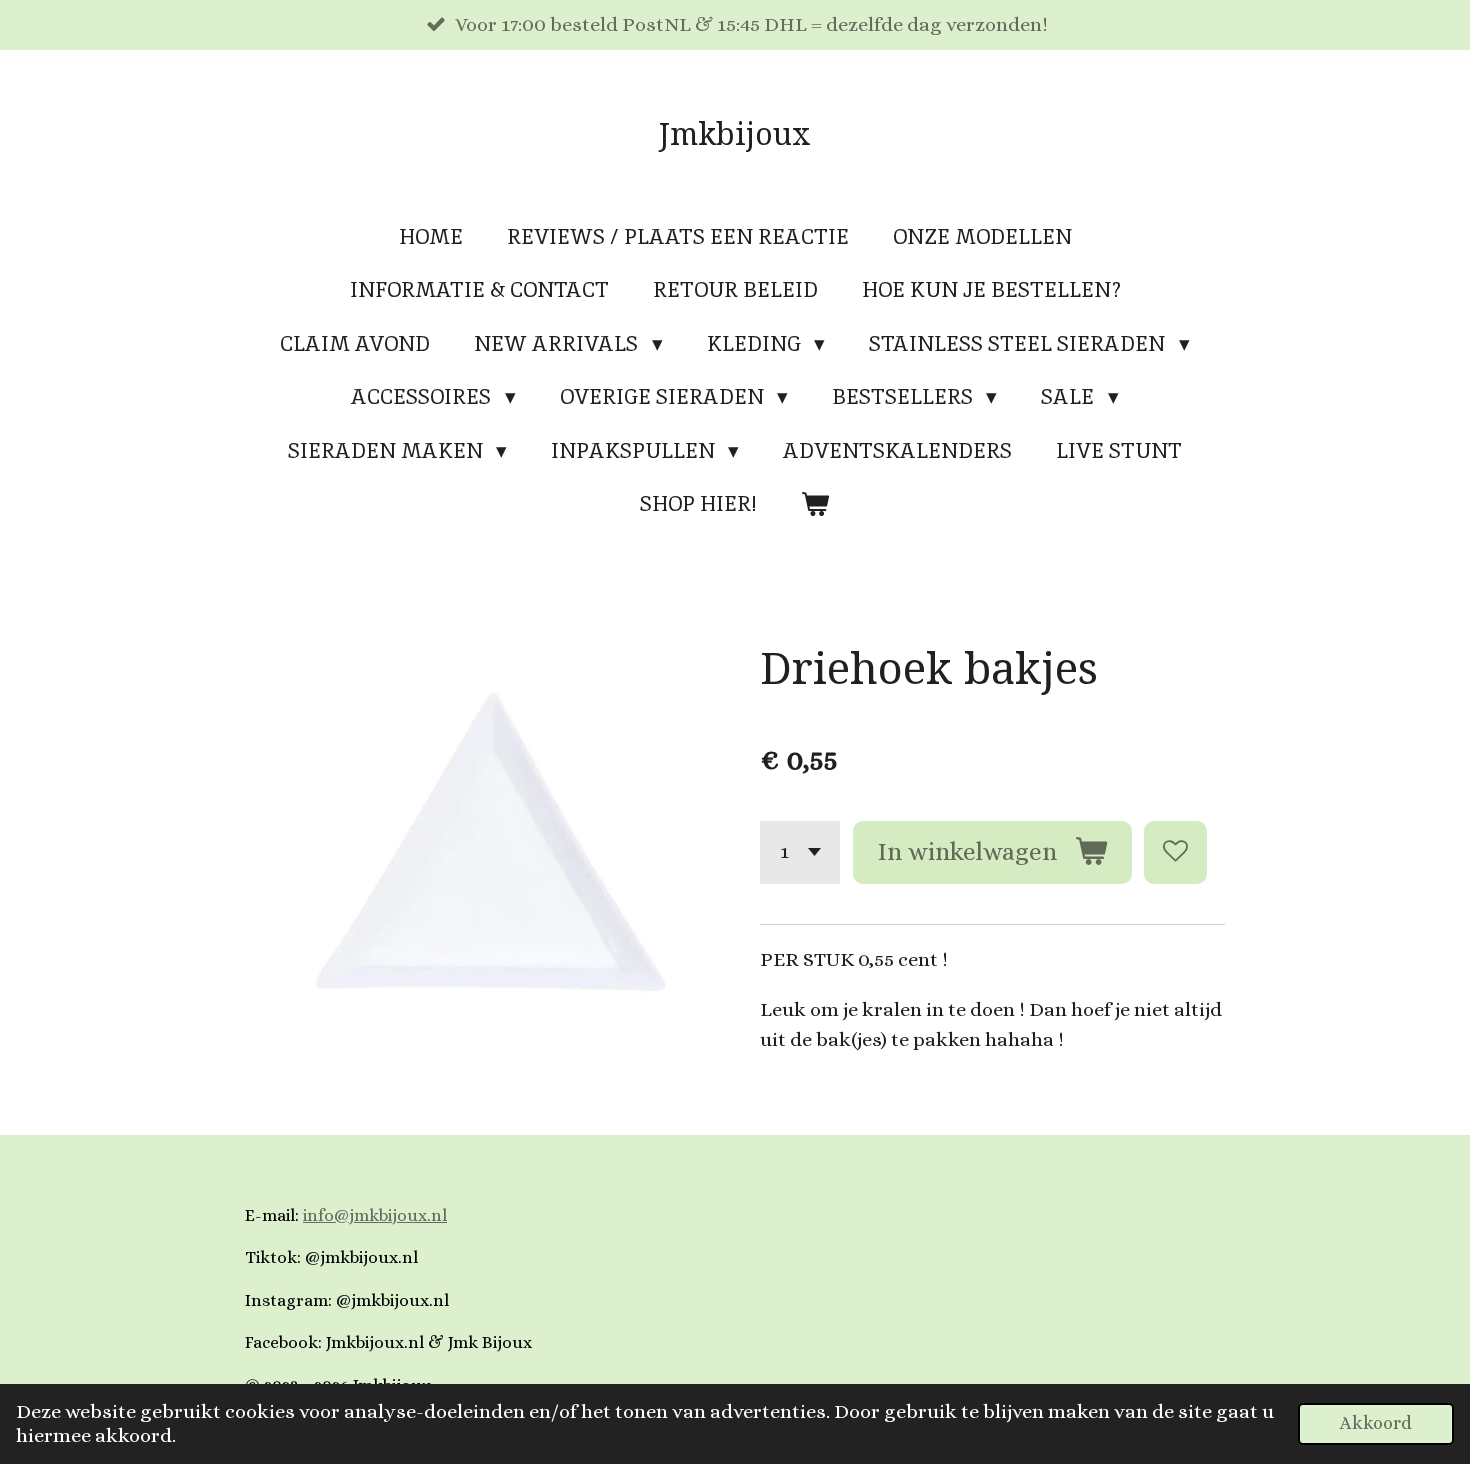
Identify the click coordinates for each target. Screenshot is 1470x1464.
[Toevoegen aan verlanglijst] (1175, 852)
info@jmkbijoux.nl (375, 1215)
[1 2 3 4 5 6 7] (800, 852)
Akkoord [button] (1376, 1423)
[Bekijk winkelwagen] (815, 504)
